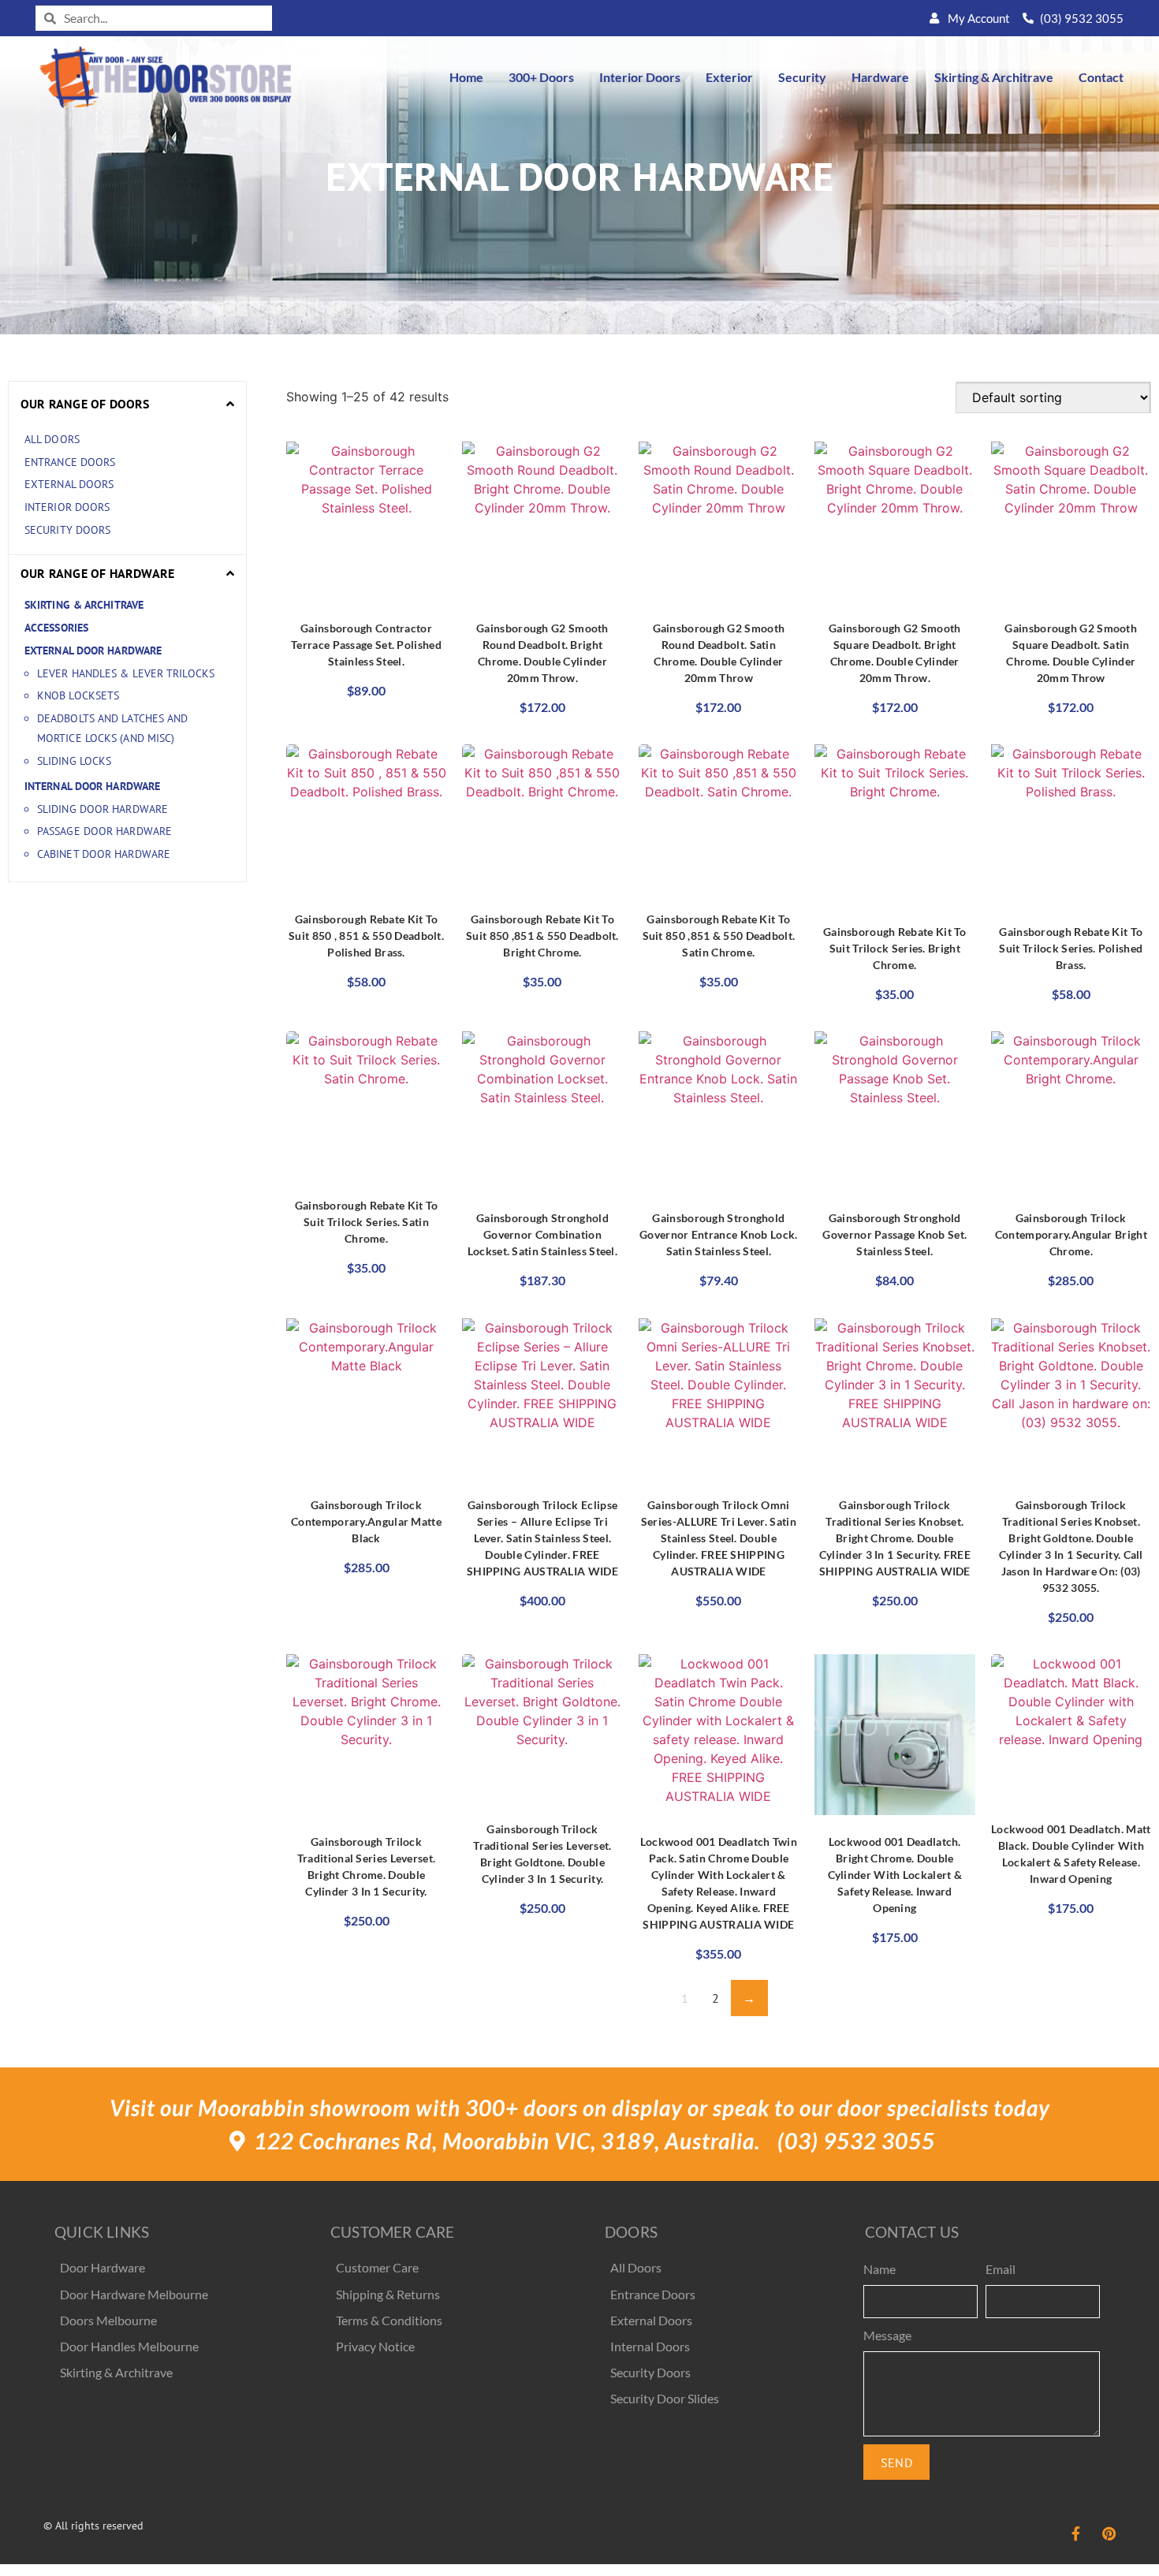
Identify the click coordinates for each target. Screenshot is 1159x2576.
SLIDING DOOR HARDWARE (102, 809)
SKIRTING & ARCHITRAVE (84, 605)
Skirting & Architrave (994, 77)
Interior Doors (640, 77)
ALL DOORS (54, 439)
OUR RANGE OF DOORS (85, 404)
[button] (127, 404)
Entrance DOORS (72, 462)
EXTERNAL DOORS (71, 484)
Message (887, 2335)
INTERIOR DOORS (67, 507)
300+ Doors (541, 77)
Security (802, 77)
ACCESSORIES (56, 628)
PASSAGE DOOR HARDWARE (104, 831)
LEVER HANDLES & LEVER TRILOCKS (126, 673)
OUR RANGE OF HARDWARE (97, 573)
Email (1001, 2269)
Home (466, 77)
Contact (1101, 77)
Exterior (729, 77)
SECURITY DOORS (67, 530)
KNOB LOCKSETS (78, 695)
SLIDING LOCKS (74, 761)
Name (879, 2269)
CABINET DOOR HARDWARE (104, 854)
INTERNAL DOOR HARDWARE (92, 786)
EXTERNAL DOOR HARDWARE (93, 651)
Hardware (880, 77)
